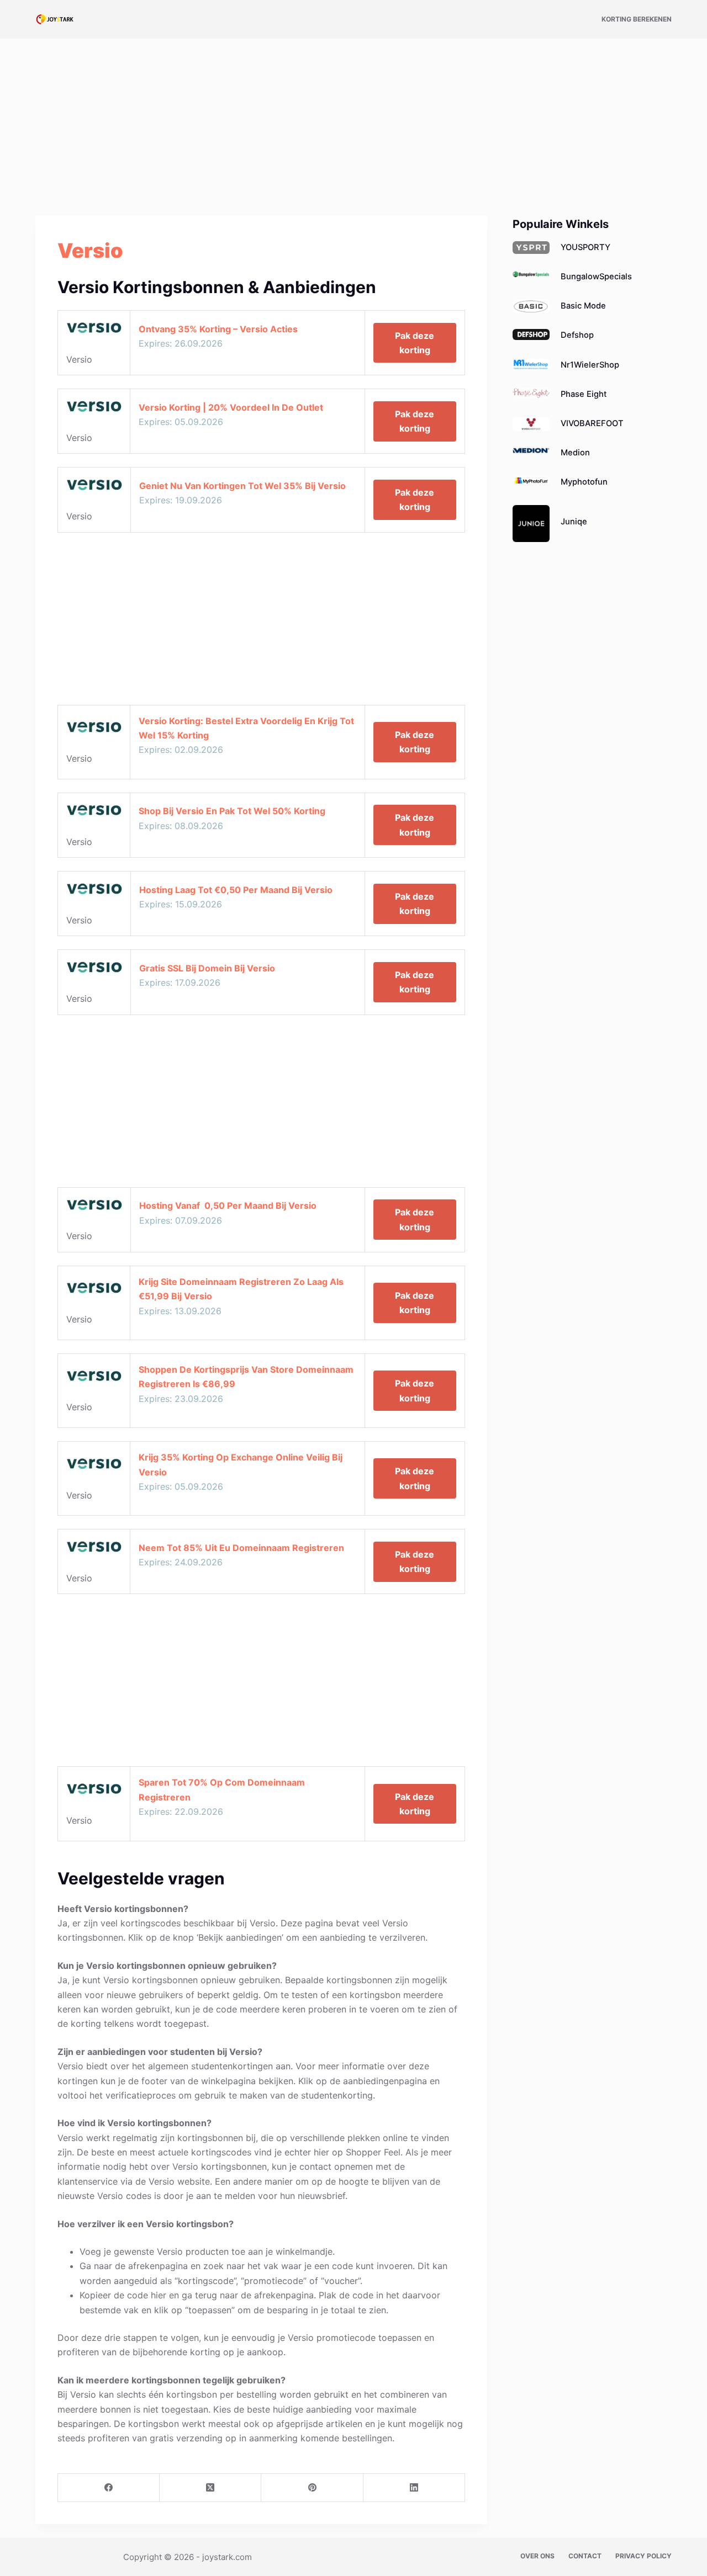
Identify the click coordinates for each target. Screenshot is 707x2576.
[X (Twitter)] (210, 2488)
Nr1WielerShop (590, 365)
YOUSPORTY (585, 247)
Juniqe (574, 522)
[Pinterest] (312, 2488)
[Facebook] (109, 2488)
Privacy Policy (643, 2556)
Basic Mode (583, 306)
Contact (585, 2556)
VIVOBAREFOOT (592, 423)
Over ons (537, 2556)
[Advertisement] (353, 120)
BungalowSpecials (596, 277)
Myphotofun (584, 482)
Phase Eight (584, 394)
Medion (575, 453)
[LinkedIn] (414, 2488)
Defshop (577, 335)
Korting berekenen (637, 19)
